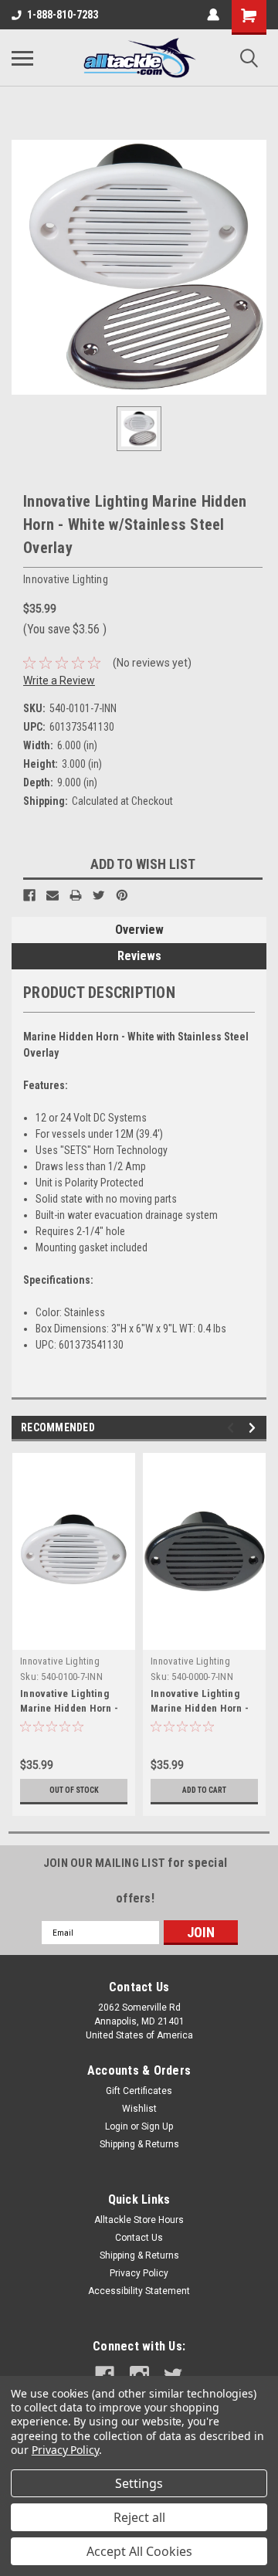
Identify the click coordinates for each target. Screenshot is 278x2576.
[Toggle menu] (22, 58)
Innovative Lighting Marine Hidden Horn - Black (200, 1708)
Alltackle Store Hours (139, 2220)
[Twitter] (99, 895)
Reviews (139, 956)
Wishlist (139, 2109)
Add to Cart (204, 1790)
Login (117, 2126)
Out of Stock (74, 1790)
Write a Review (59, 680)
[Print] (76, 895)
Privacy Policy (139, 2273)
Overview (139, 930)
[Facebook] (29, 895)
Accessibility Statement (139, 2291)
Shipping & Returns (139, 2144)
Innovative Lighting (60, 1661)
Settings (139, 2483)
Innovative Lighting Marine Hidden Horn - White (69, 1708)
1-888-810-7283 (63, 15)
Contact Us (139, 2238)
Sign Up (157, 2126)
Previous (233, 1428)
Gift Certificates (139, 2091)
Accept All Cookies (139, 2551)
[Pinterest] (122, 895)
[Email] (53, 895)
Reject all (139, 2517)
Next (254, 1428)
